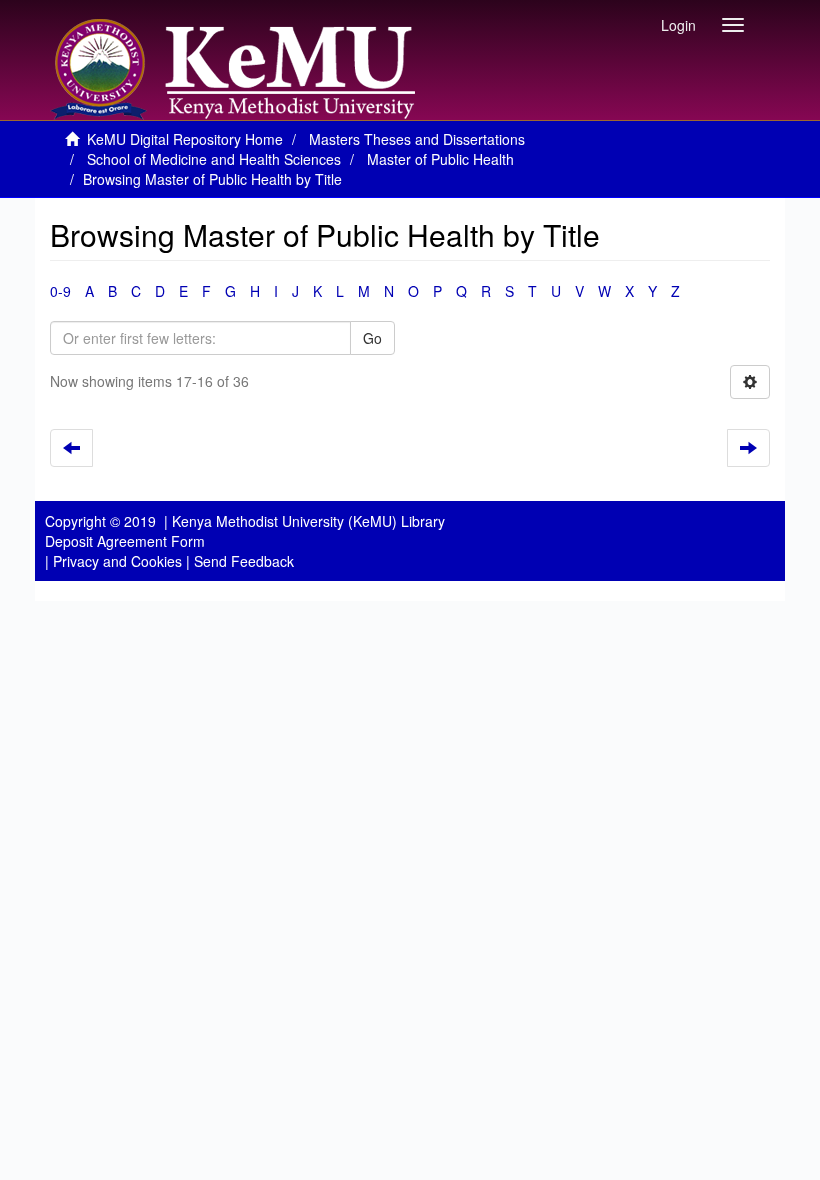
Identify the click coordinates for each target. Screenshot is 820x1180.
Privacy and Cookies (117, 561)
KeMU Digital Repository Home (185, 139)
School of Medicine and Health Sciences (214, 159)
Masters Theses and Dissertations (417, 139)
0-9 (60, 291)
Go (372, 338)
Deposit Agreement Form (125, 541)
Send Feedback (244, 561)
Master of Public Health (440, 159)
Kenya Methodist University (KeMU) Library (308, 521)
